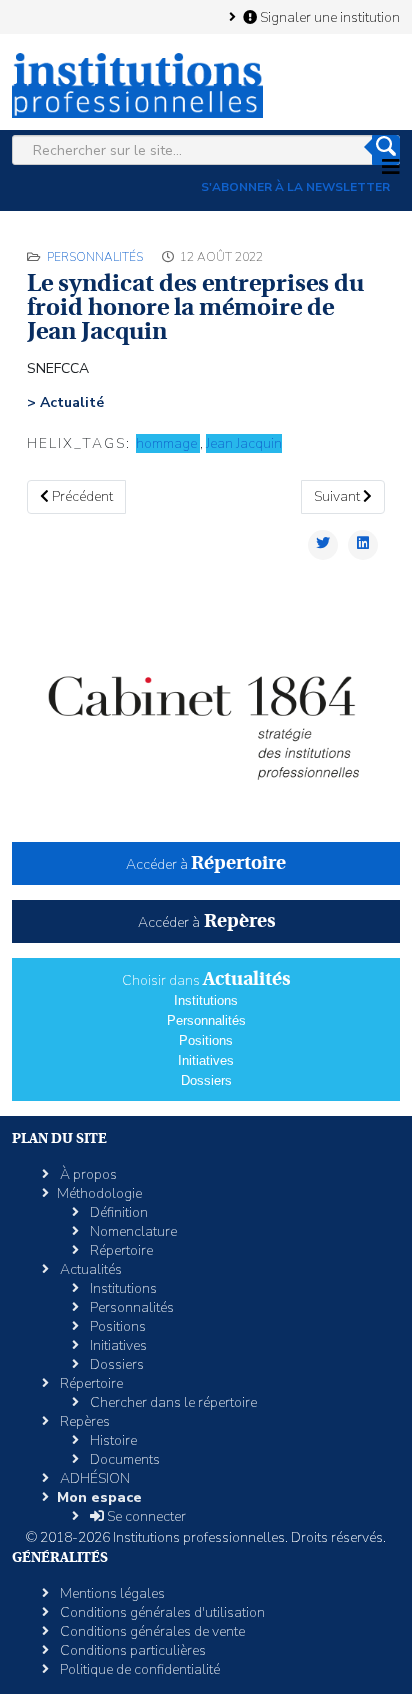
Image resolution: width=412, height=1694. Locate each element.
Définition (117, 1212)
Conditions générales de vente (151, 1631)
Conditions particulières (131, 1650)
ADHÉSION (93, 1478)
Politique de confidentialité (138, 1669)
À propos (87, 1174)
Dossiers (206, 1080)
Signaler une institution (328, 17)
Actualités (89, 1269)
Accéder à (206, 864)
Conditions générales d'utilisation (161, 1612)
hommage (168, 443)
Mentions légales (111, 1593)
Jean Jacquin (244, 443)
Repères (83, 1421)
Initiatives (206, 1060)
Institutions (206, 1000)
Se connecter (145, 1516)
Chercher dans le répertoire (172, 1402)
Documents (123, 1459)
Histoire (112, 1440)
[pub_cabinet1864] (206, 714)
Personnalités (95, 257)
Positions (206, 1040)
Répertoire (120, 1250)
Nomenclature (132, 1231)
